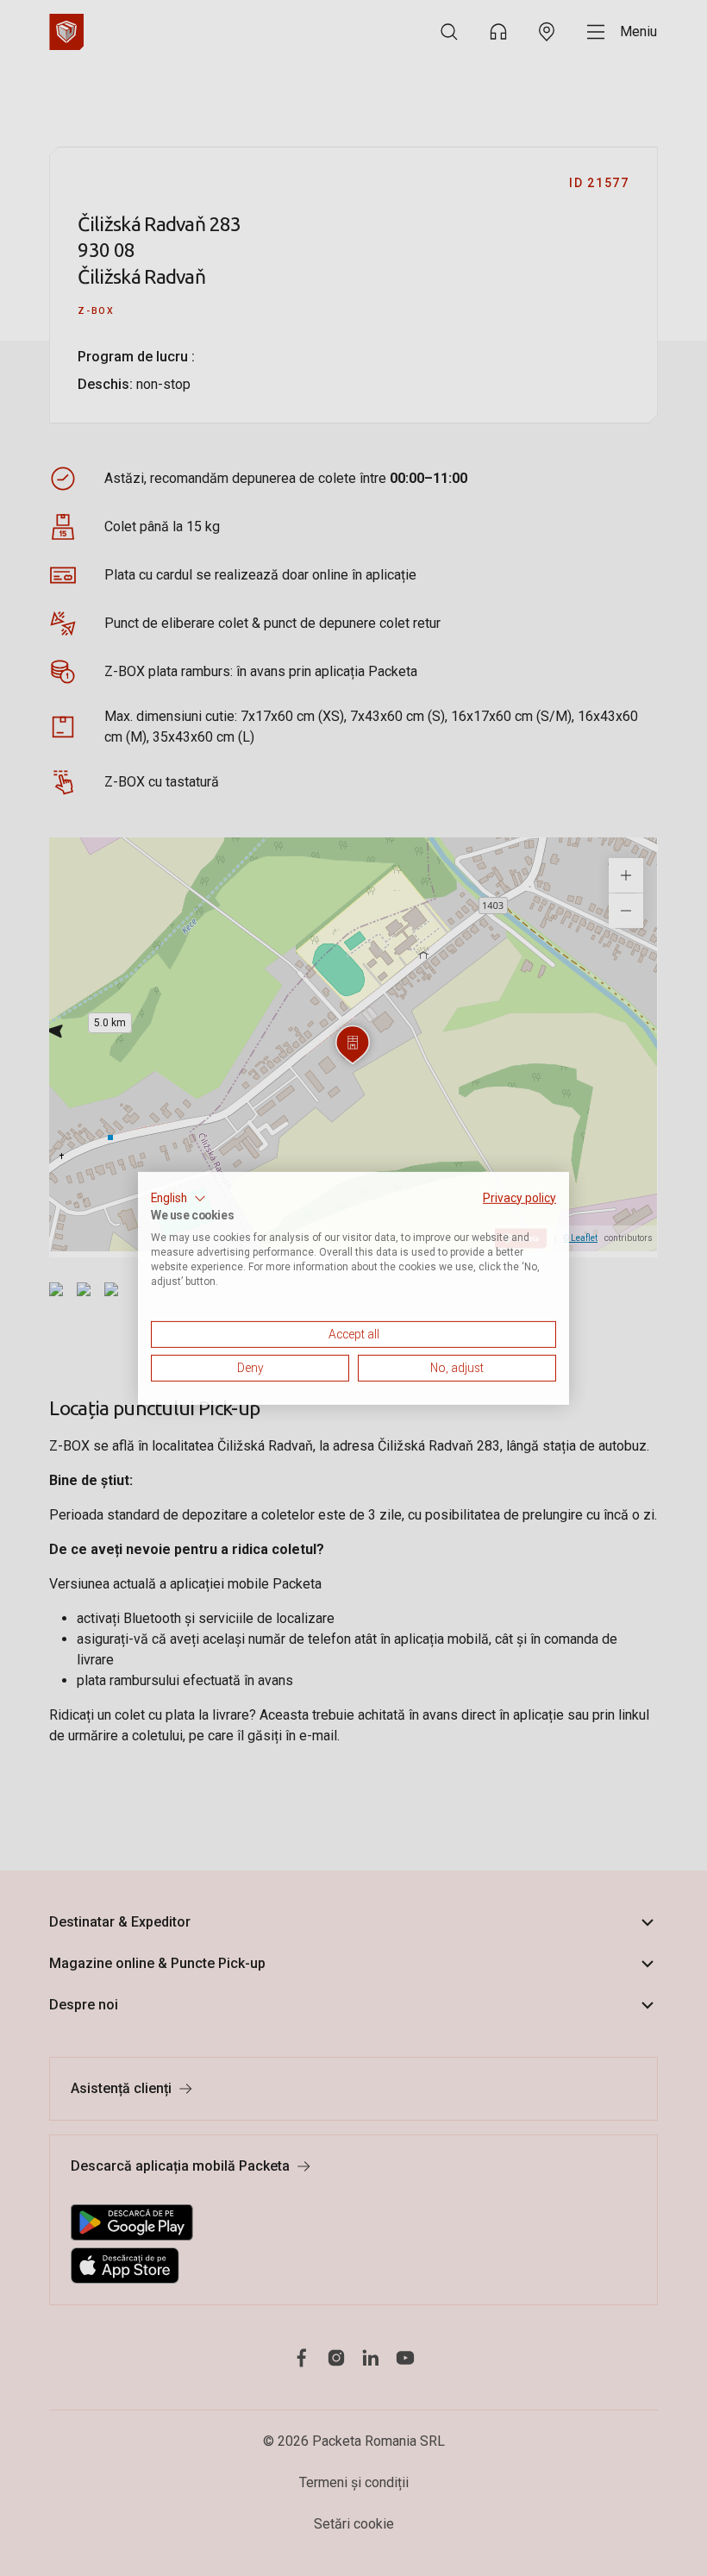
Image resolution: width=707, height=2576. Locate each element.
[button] (178, 1198)
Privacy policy (519, 1197)
